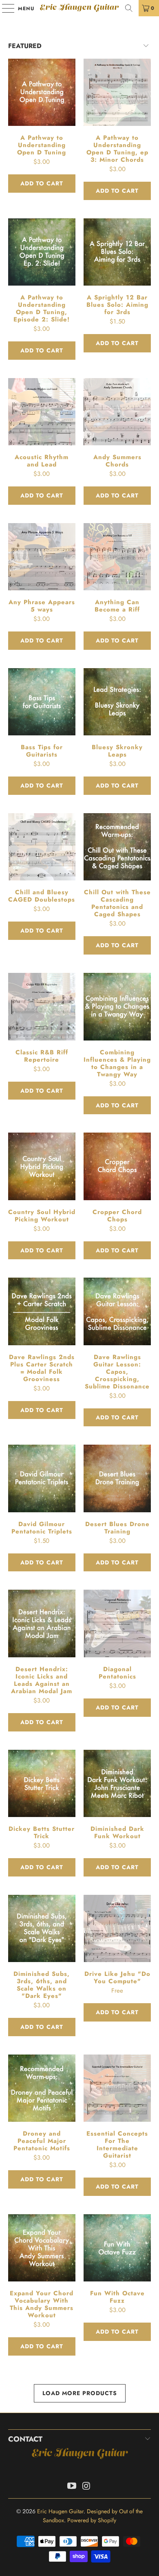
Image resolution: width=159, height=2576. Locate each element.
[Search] (129, 8)
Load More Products (80, 2393)
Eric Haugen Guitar (79, 8)
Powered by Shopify (92, 2520)
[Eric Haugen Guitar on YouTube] (72, 2487)
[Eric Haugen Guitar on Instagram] (86, 2487)
